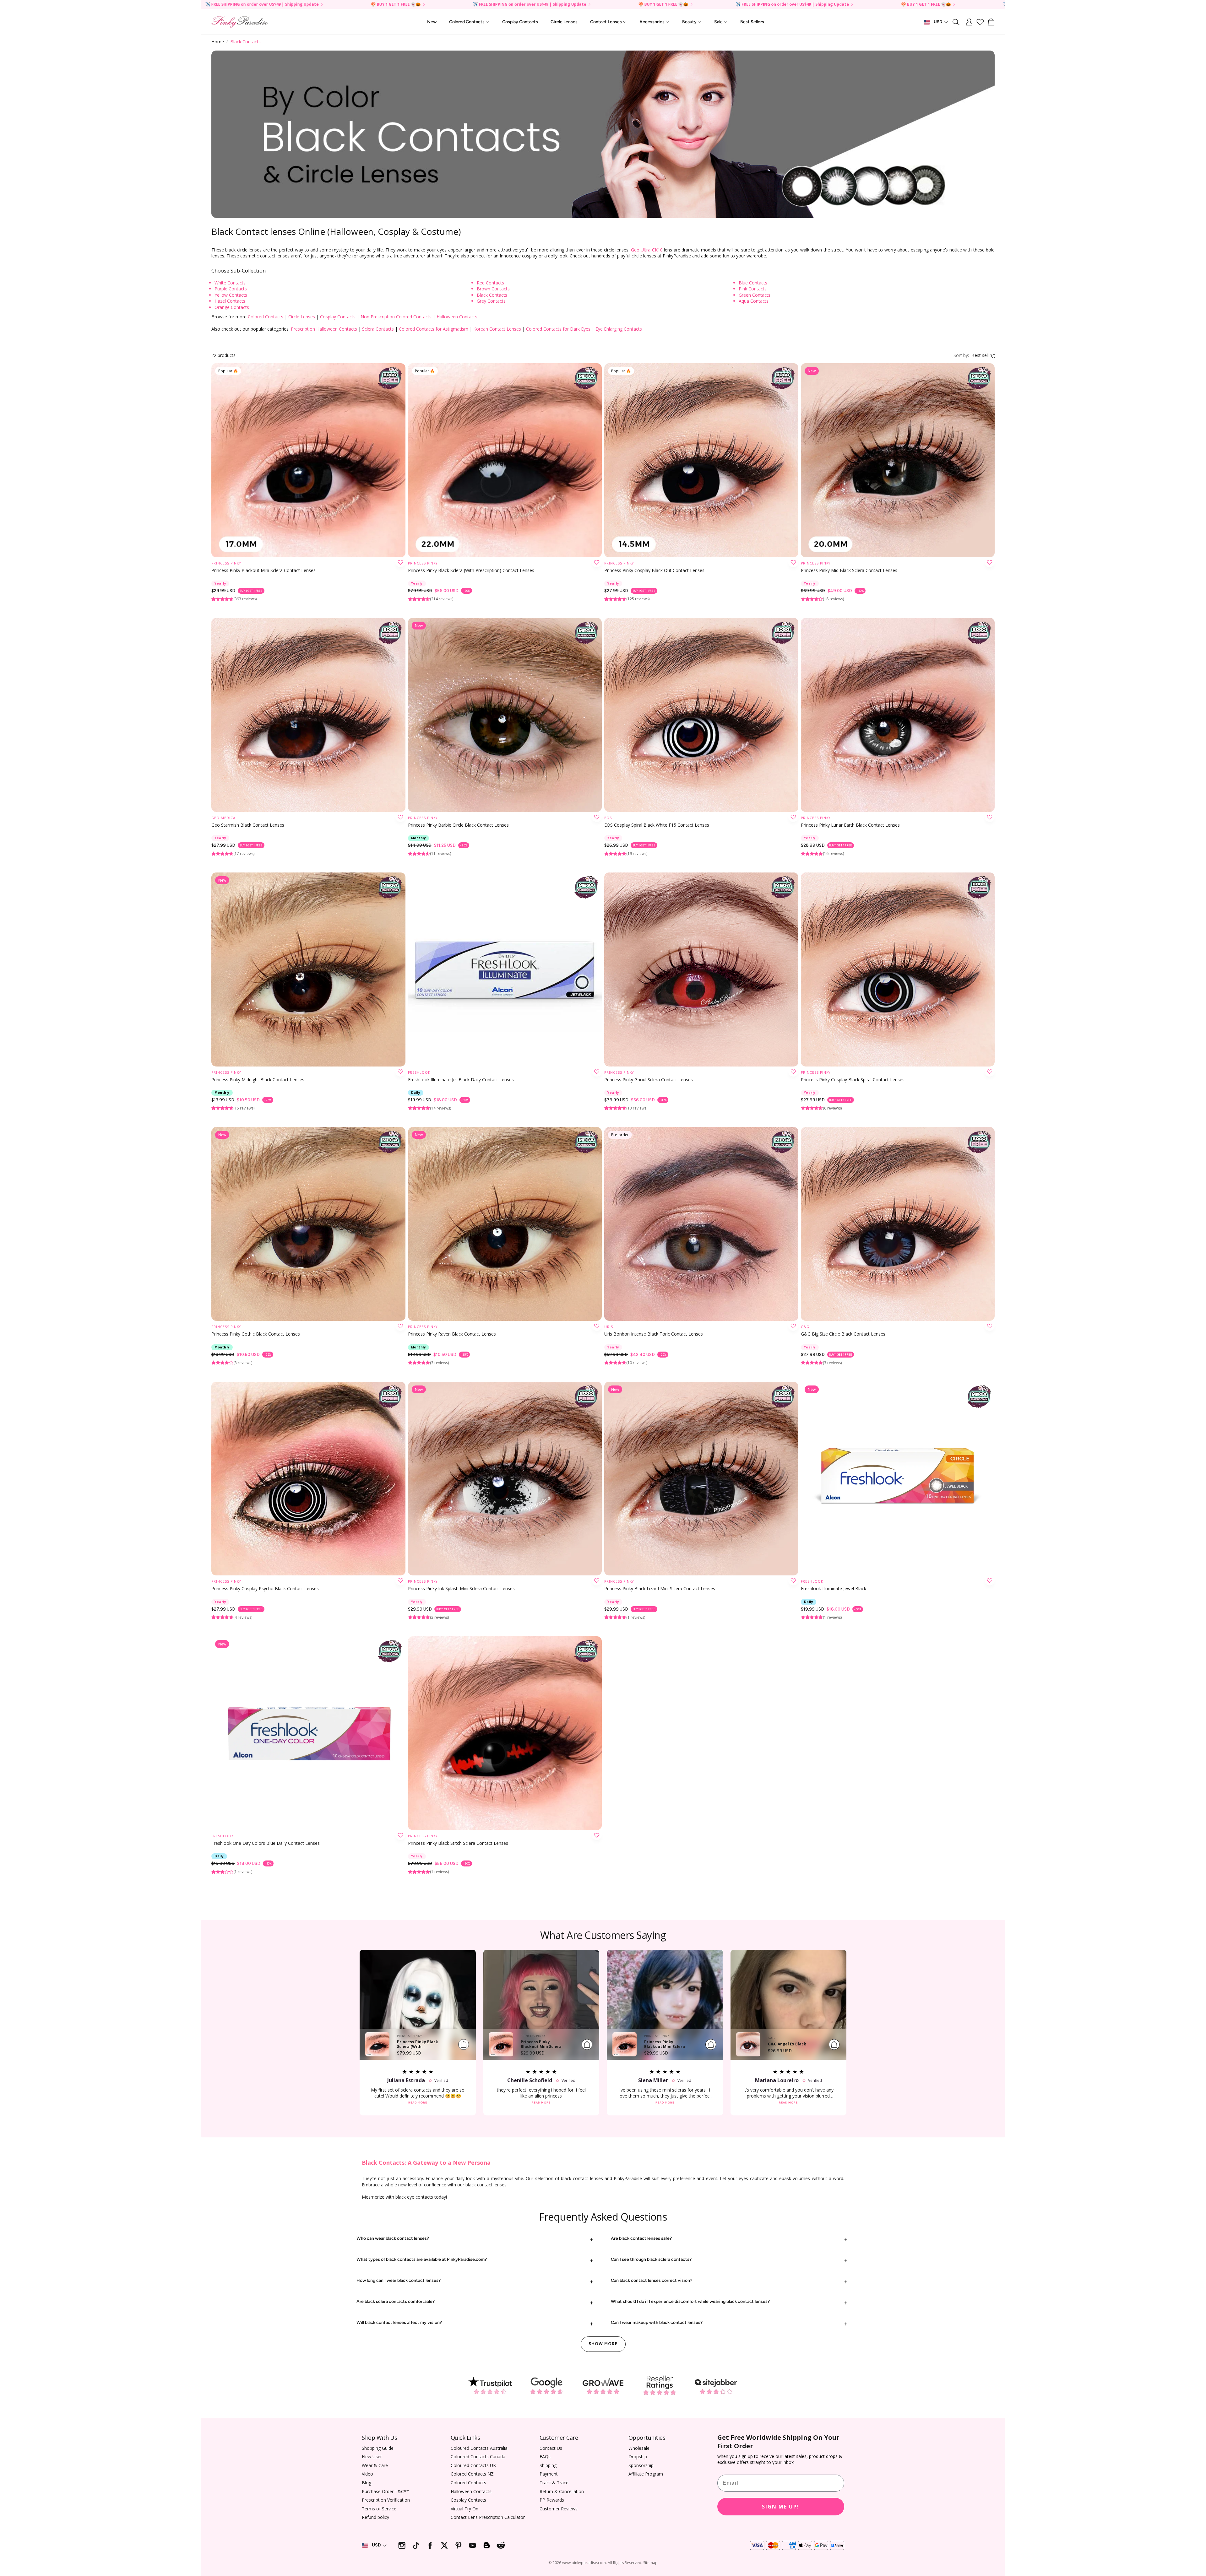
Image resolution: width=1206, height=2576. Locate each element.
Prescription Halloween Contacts (324, 329)
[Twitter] (444, 2545)
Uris (609, 1327)
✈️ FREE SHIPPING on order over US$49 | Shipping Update (393, 5)
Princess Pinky (226, 563)
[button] (956, 22)
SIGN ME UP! (781, 2507)
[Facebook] (430, 2545)
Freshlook (419, 1072)
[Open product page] (308, 715)
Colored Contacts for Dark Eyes (558, 329)
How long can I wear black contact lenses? (399, 2280)
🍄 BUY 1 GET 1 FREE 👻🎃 (259, 5)
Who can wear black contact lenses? (393, 2238)
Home (218, 42)
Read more (418, 2103)
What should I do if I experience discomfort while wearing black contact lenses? (690, 2301)
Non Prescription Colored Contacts (396, 317)
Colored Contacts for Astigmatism (434, 329)
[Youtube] (473, 2545)
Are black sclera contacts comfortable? (396, 2301)
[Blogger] (487, 2545)
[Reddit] (501, 2545)
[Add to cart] (464, 2044)
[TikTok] (416, 2545)
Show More (603, 2344)
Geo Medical (225, 818)
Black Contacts (245, 42)
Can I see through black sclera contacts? (651, 2259)
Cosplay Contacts (338, 317)
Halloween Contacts (457, 317)
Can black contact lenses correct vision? (652, 2280)
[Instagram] (402, 2545)
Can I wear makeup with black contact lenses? (657, 2322)
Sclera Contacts (378, 329)
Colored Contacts (266, 317)
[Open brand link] (490, 2386)
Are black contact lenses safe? (641, 2238)
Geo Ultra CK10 (647, 250)
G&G (805, 1327)
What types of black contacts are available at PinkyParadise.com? (422, 2259)
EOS (608, 818)
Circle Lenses (302, 317)
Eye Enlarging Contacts (619, 329)
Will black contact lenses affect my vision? (399, 2322)
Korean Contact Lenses (497, 329)
